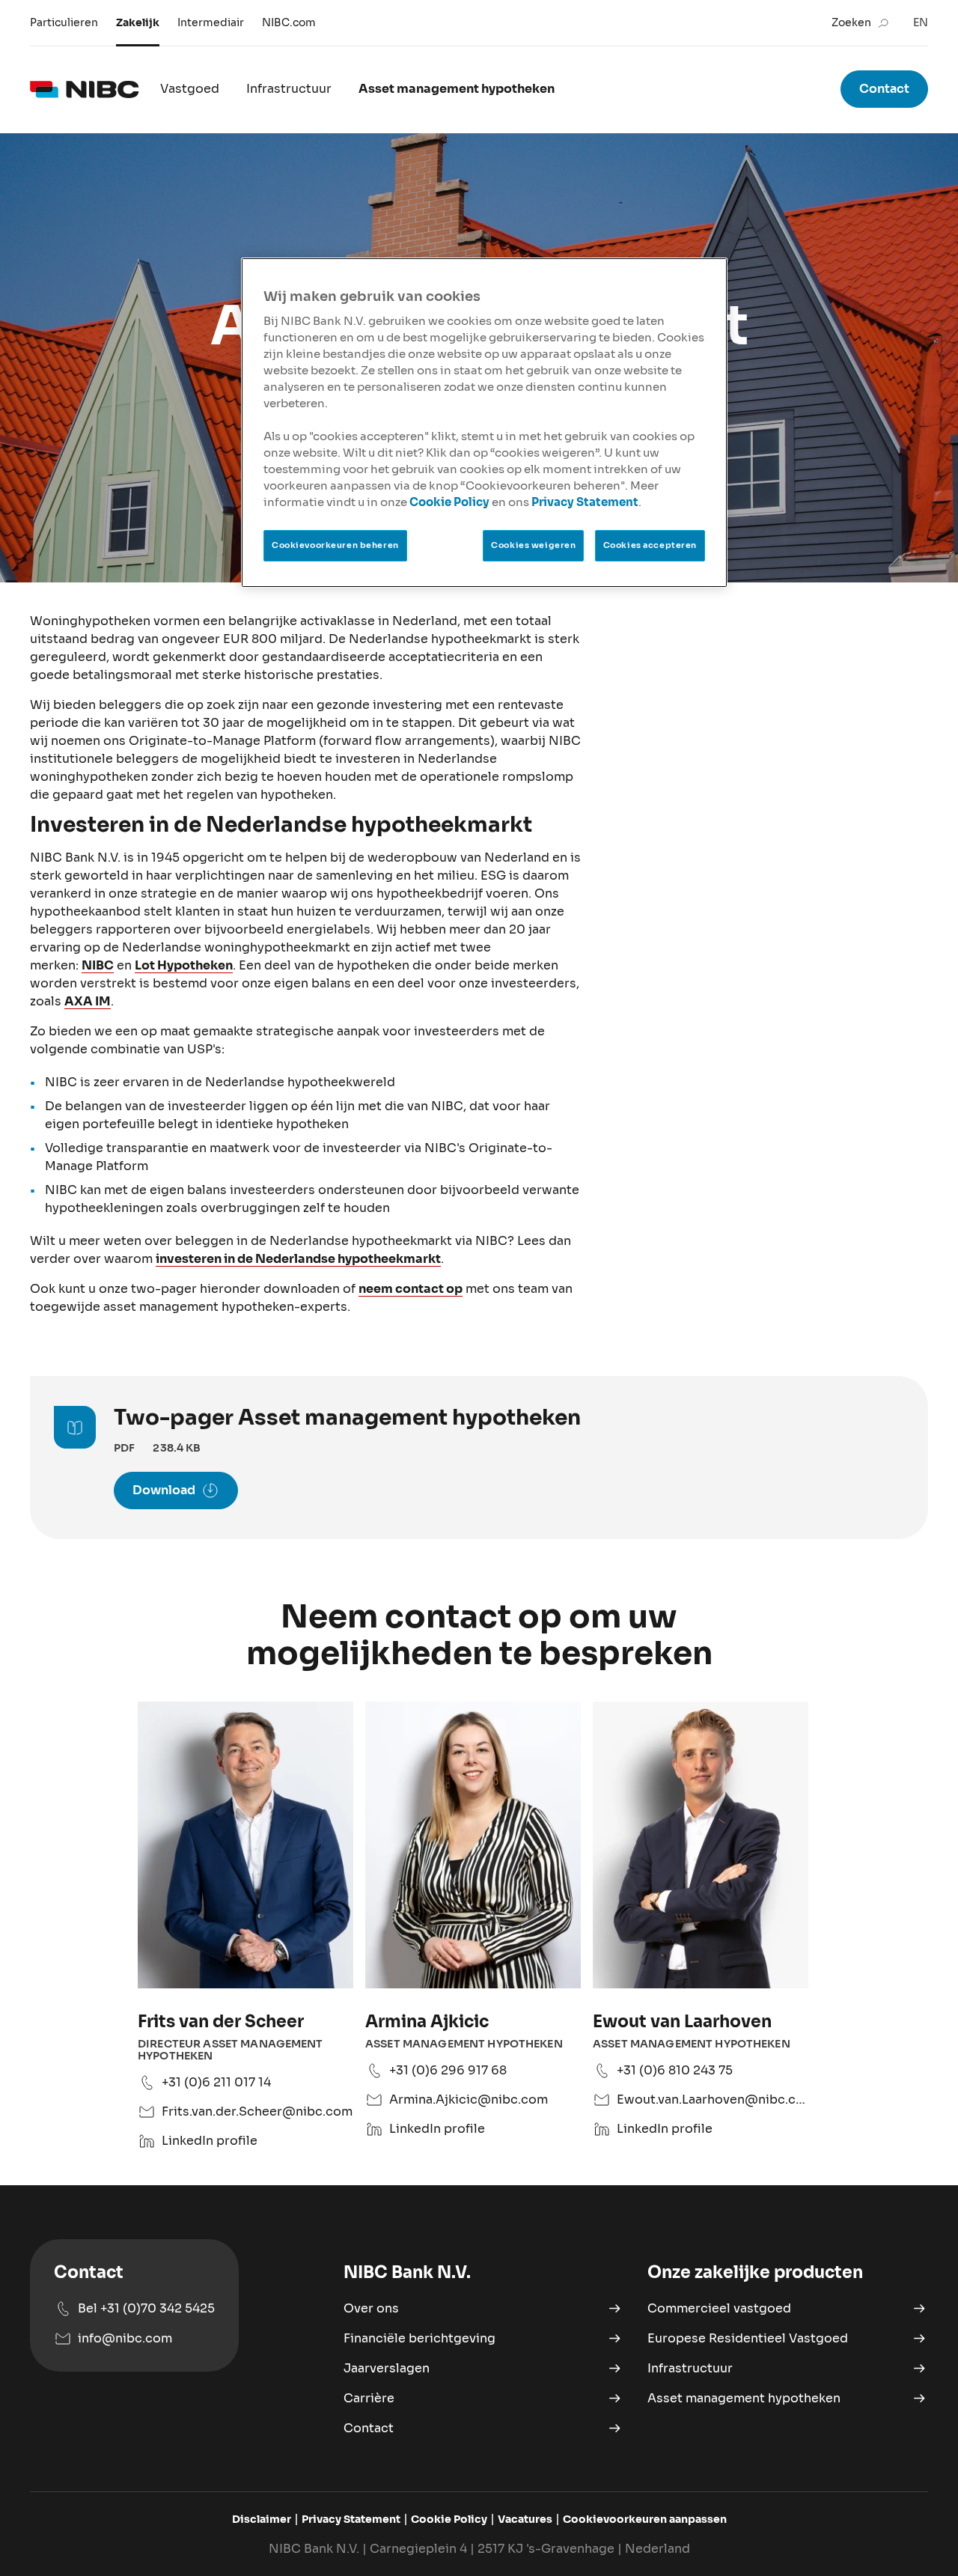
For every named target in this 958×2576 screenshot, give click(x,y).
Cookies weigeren (533, 545)
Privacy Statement (585, 502)
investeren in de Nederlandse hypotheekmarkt (298, 1259)
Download (164, 1490)
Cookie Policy (449, 502)
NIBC (98, 965)
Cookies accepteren (650, 545)
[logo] (85, 89)
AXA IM (88, 1001)
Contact (884, 89)
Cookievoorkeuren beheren (335, 545)
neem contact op (411, 1289)
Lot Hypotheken (184, 965)
